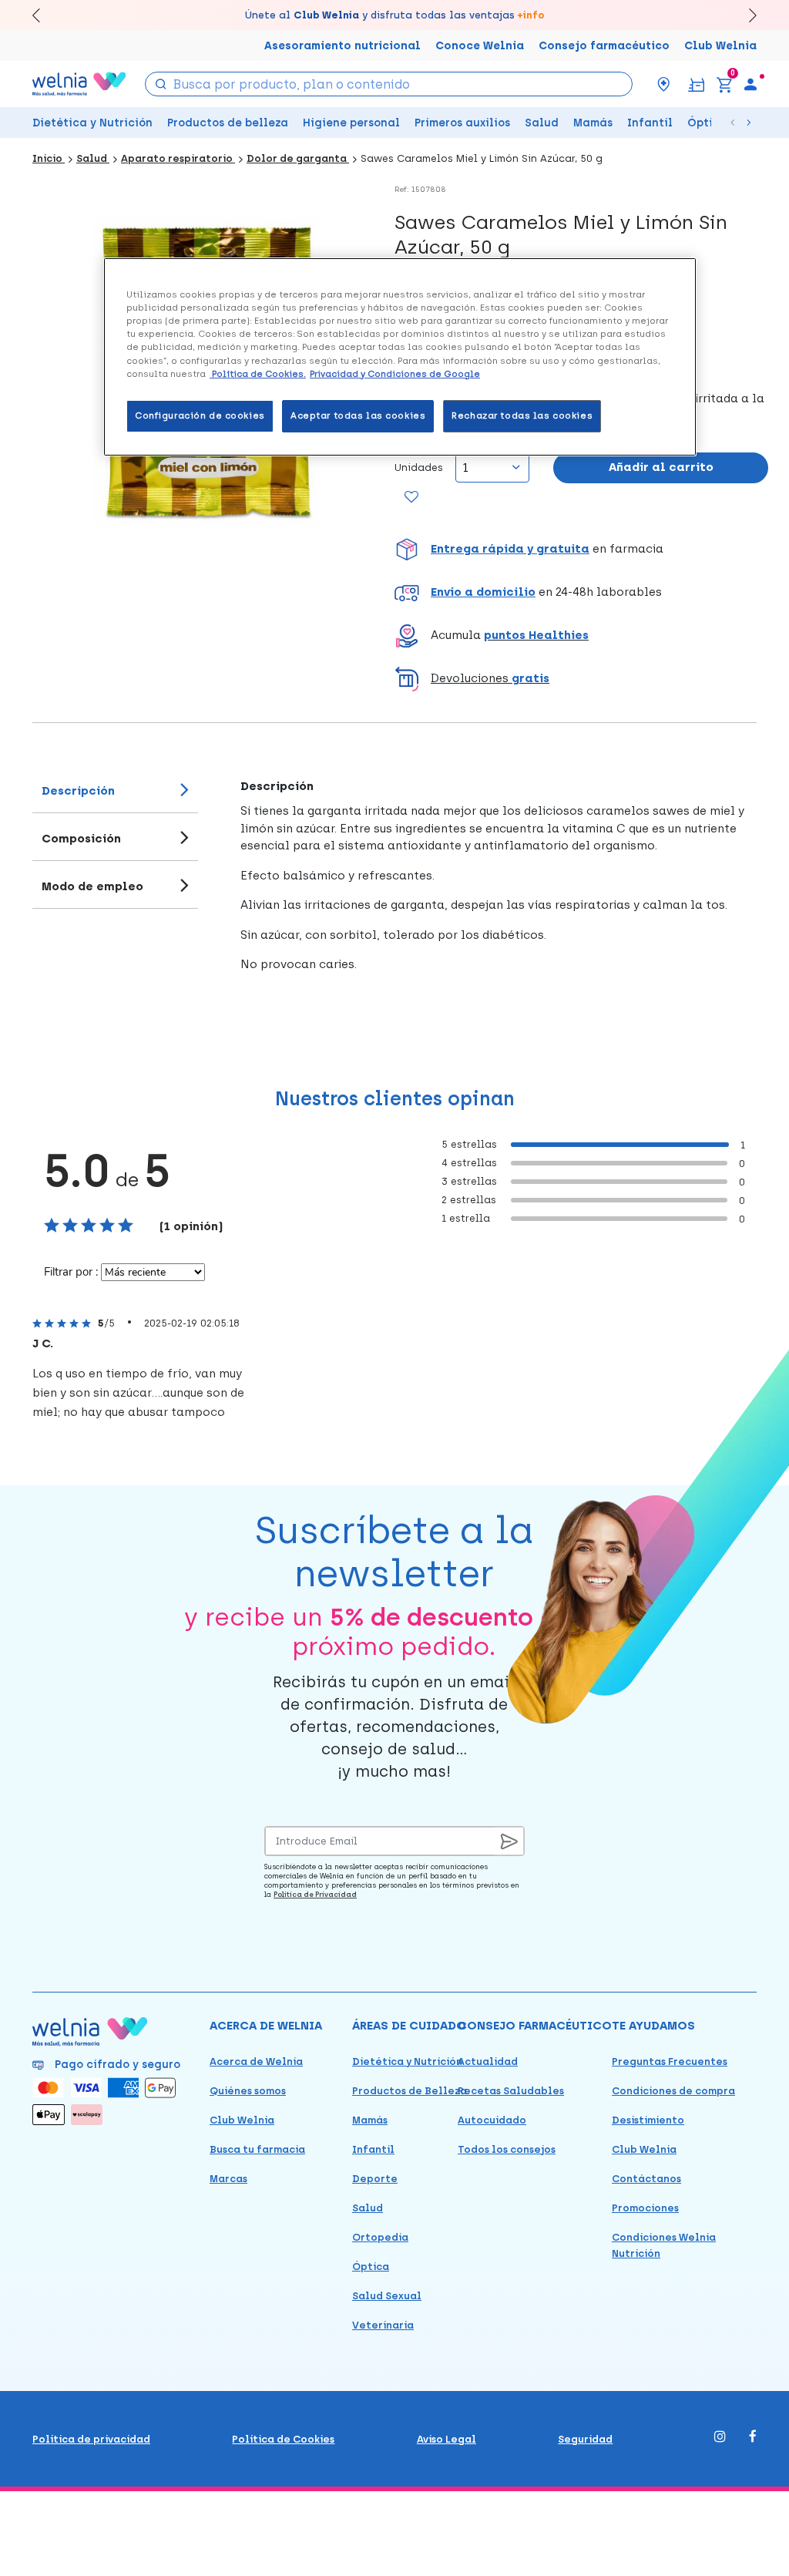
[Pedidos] (696, 84)
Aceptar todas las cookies (358, 415)
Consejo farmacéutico (604, 46)
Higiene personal (351, 123)
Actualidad (488, 2061)
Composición (81, 839)
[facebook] (753, 2438)
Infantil (650, 123)
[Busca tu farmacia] (663, 84)
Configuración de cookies (200, 415)
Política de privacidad (91, 2439)
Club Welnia (720, 46)
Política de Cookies (283, 2439)
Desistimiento (648, 2120)
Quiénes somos (248, 2091)
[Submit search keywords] (160, 83)
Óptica (707, 123)
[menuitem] (750, 84)
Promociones (645, 2208)
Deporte (375, 2179)
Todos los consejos (507, 2149)
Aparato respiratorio (178, 158)
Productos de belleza (228, 123)
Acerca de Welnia (256, 2061)
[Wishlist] (410, 498)
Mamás (593, 123)
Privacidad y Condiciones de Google (395, 374)
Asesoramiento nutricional (342, 46)
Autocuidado (492, 2120)
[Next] (745, 15)
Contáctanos (646, 2179)
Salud (542, 123)
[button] (581, 550)
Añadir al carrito (661, 467)
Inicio (49, 158)
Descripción (78, 791)
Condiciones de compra (673, 2091)
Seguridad (585, 2439)
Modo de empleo (92, 886)
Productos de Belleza (410, 2091)
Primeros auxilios (462, 123)
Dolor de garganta (298, 158)
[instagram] (720, 2438)
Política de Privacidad (315, 1894)
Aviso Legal (447, 2439)
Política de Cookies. (258, 374)
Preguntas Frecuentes (670, 2061)
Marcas (228, 2179)
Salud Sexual (387, 2296)
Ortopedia (380, 2237)
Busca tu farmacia (257, 2149)
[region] (400, 356)
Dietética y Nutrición (92, 123)
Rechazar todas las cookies (522, 415)
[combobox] (389, 84)
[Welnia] (79, 84)
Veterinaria (383, 2325)
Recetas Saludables (511, 2091)
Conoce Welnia (480, 46)
